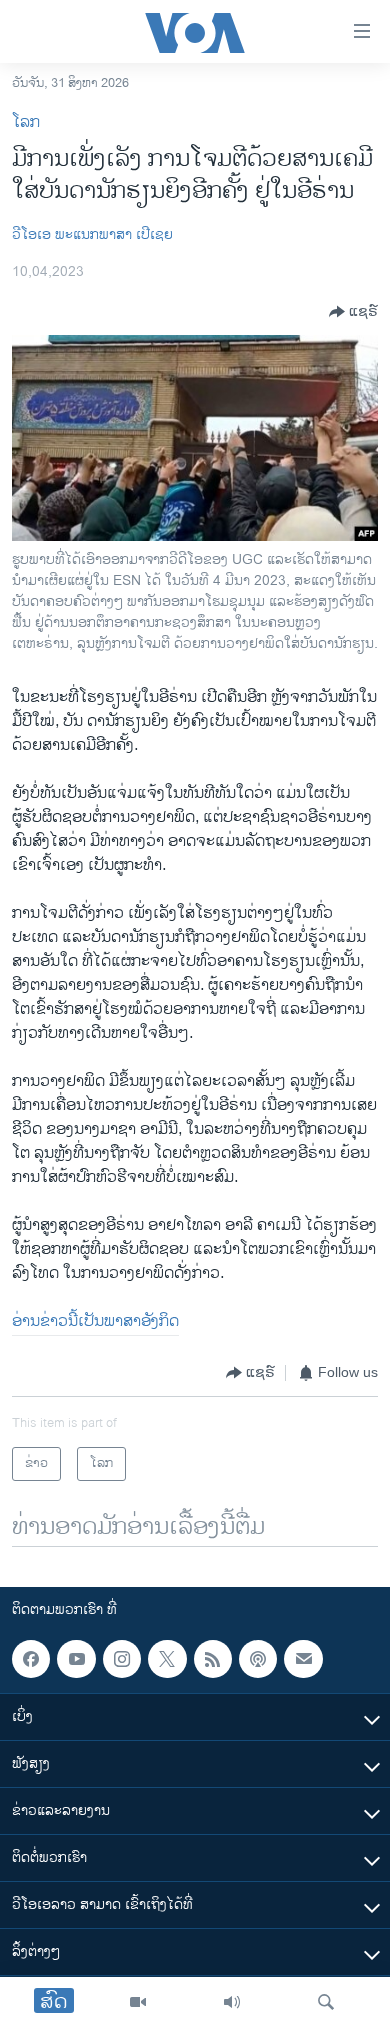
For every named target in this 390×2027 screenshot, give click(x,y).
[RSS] (213, 1659)
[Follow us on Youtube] (76, 1659)
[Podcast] (258, 1659)
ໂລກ (26, 122)
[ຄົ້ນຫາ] (326, 2002)
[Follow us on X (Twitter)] (167, 1659)
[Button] (353, 312)
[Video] (138, 2002)
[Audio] (232, 2002)
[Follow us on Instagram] (122, 1659)
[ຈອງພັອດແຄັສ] (303, 1659)
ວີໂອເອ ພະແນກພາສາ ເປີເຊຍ (92, 234)
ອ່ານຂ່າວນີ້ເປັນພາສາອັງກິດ (95, 1321)
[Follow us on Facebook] (31, 1659)
